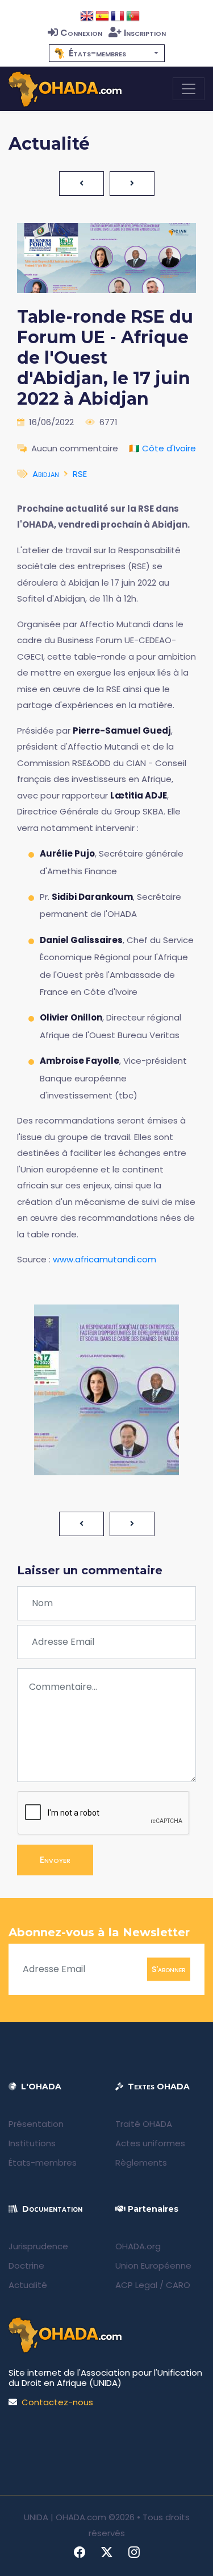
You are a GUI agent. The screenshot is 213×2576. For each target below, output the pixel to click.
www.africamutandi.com (105, 1259)
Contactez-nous (57, 2402)
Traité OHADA (144, 2124)
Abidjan (46, 474)
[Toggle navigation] (189, 89)
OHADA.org (138, 2246)
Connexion (81, 33)
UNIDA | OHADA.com (65, 2517)
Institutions (32, 2143)
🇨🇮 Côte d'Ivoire (162, 448)
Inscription (145, 33)
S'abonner (169, 1969)
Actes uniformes (150, 2143)
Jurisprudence (38, 2246)
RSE (80, 474)
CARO (178, 2285)
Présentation (36, 2124)
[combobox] (107, 53)
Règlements (141, 2163)
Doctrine (26, 2266)
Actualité (28, 2285)
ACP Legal (136, 2285)
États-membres (43, 2163)
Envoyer (55, 1860)
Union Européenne (153, 2266)
